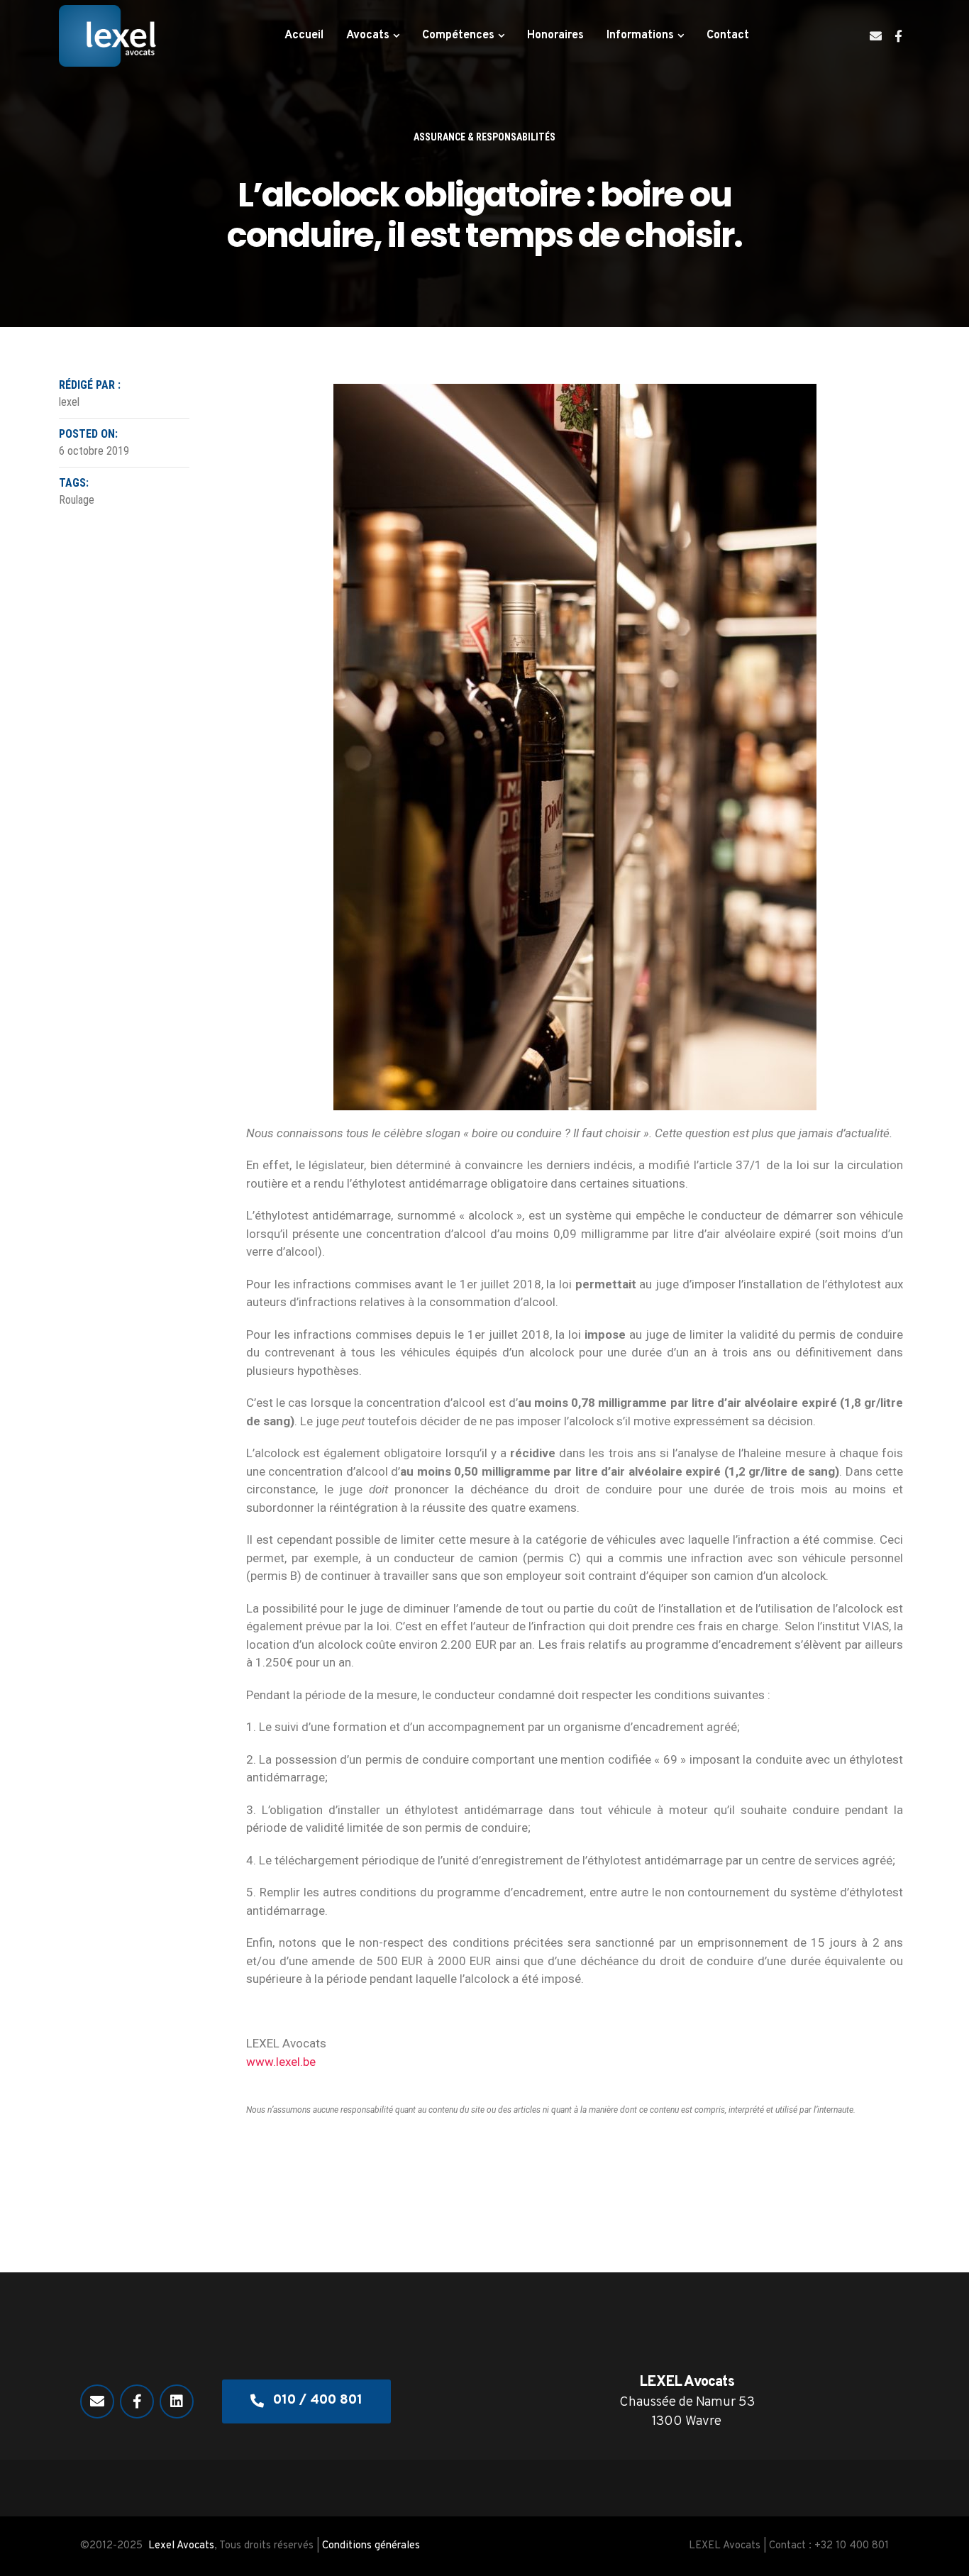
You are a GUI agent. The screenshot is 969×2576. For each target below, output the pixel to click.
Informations (640, 35)
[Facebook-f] (898, 36)
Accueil (304, 35)
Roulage (77, 500)
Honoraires (555, 35)
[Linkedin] (177, 2401)
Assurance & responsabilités (484, 137)
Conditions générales (371, 2546)
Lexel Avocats (181, 2546)
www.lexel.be (281, 2062)
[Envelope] (876, 36)
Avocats (368, 35)
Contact (728, 35)
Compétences (458, 35)
